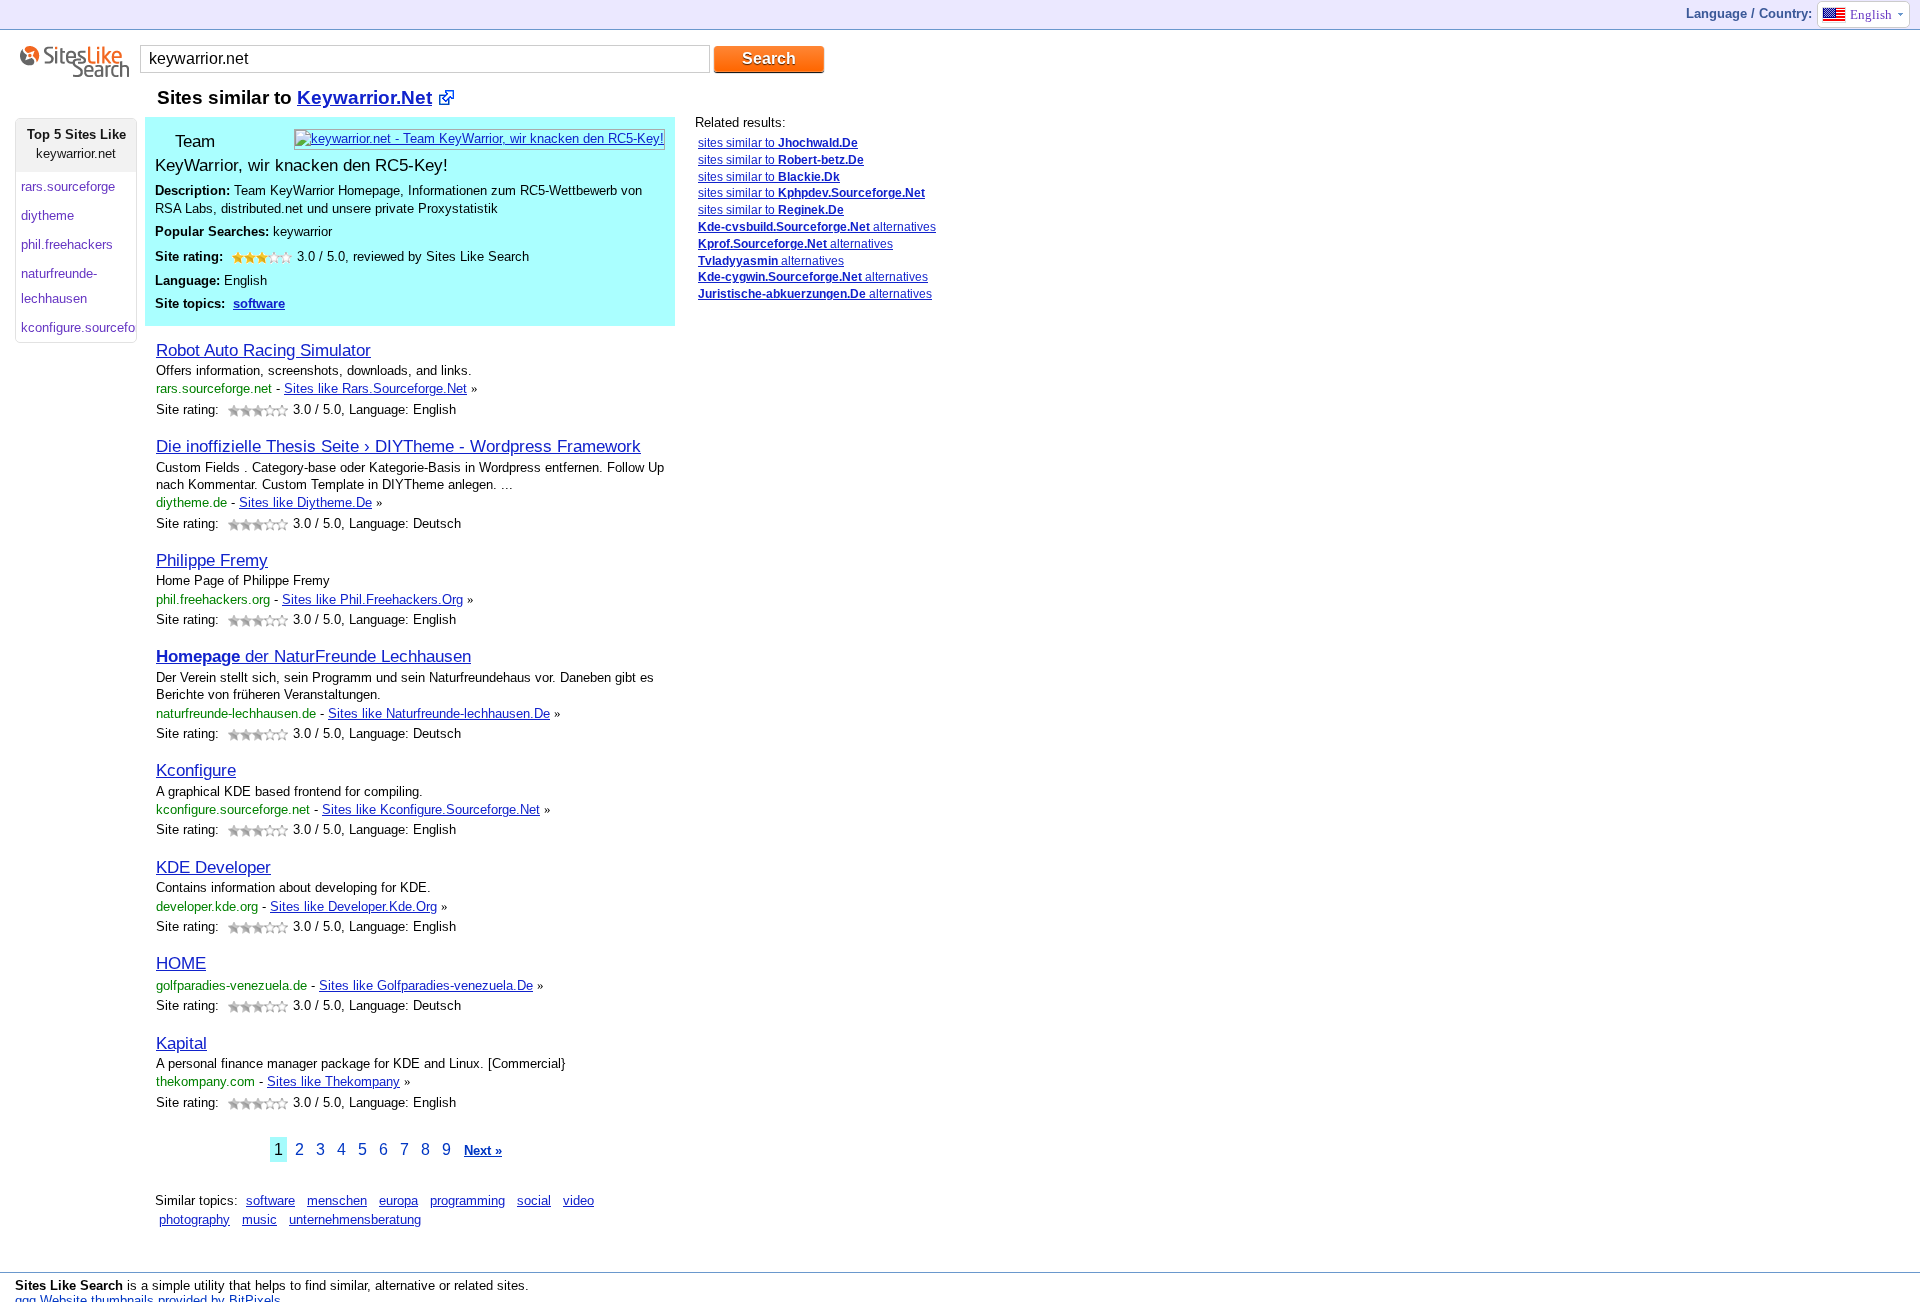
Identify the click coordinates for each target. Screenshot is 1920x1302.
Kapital (181, 1043)
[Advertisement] (775, 633)
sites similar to (778, 143)
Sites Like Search (69, 1285)
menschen (337, 1200)
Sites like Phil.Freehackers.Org (372, 599)
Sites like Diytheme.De (305, 502)
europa (398, 1200)
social (534, 1200)
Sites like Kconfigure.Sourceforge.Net (431, 809)
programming (467, 1200)
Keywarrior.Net (364, 97)
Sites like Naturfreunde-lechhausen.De (439, 713)
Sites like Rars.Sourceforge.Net (375, 388)
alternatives (817, 227)
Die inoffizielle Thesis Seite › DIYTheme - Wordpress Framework (398, 446)
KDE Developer (213, 867)
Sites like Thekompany (333, 1081)
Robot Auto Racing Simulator (263, 350)
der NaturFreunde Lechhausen (313, 656)
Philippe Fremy (212, 560)
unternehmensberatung (355, 1219)
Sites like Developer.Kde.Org (353, 906)
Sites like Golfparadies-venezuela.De (426, 985)
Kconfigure (196, 770)
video (578, 1200)
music (259, 1219)
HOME (181, 963)
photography (194, 1219)
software (259, 303)
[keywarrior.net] (479, 138)
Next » (483, 1150)
